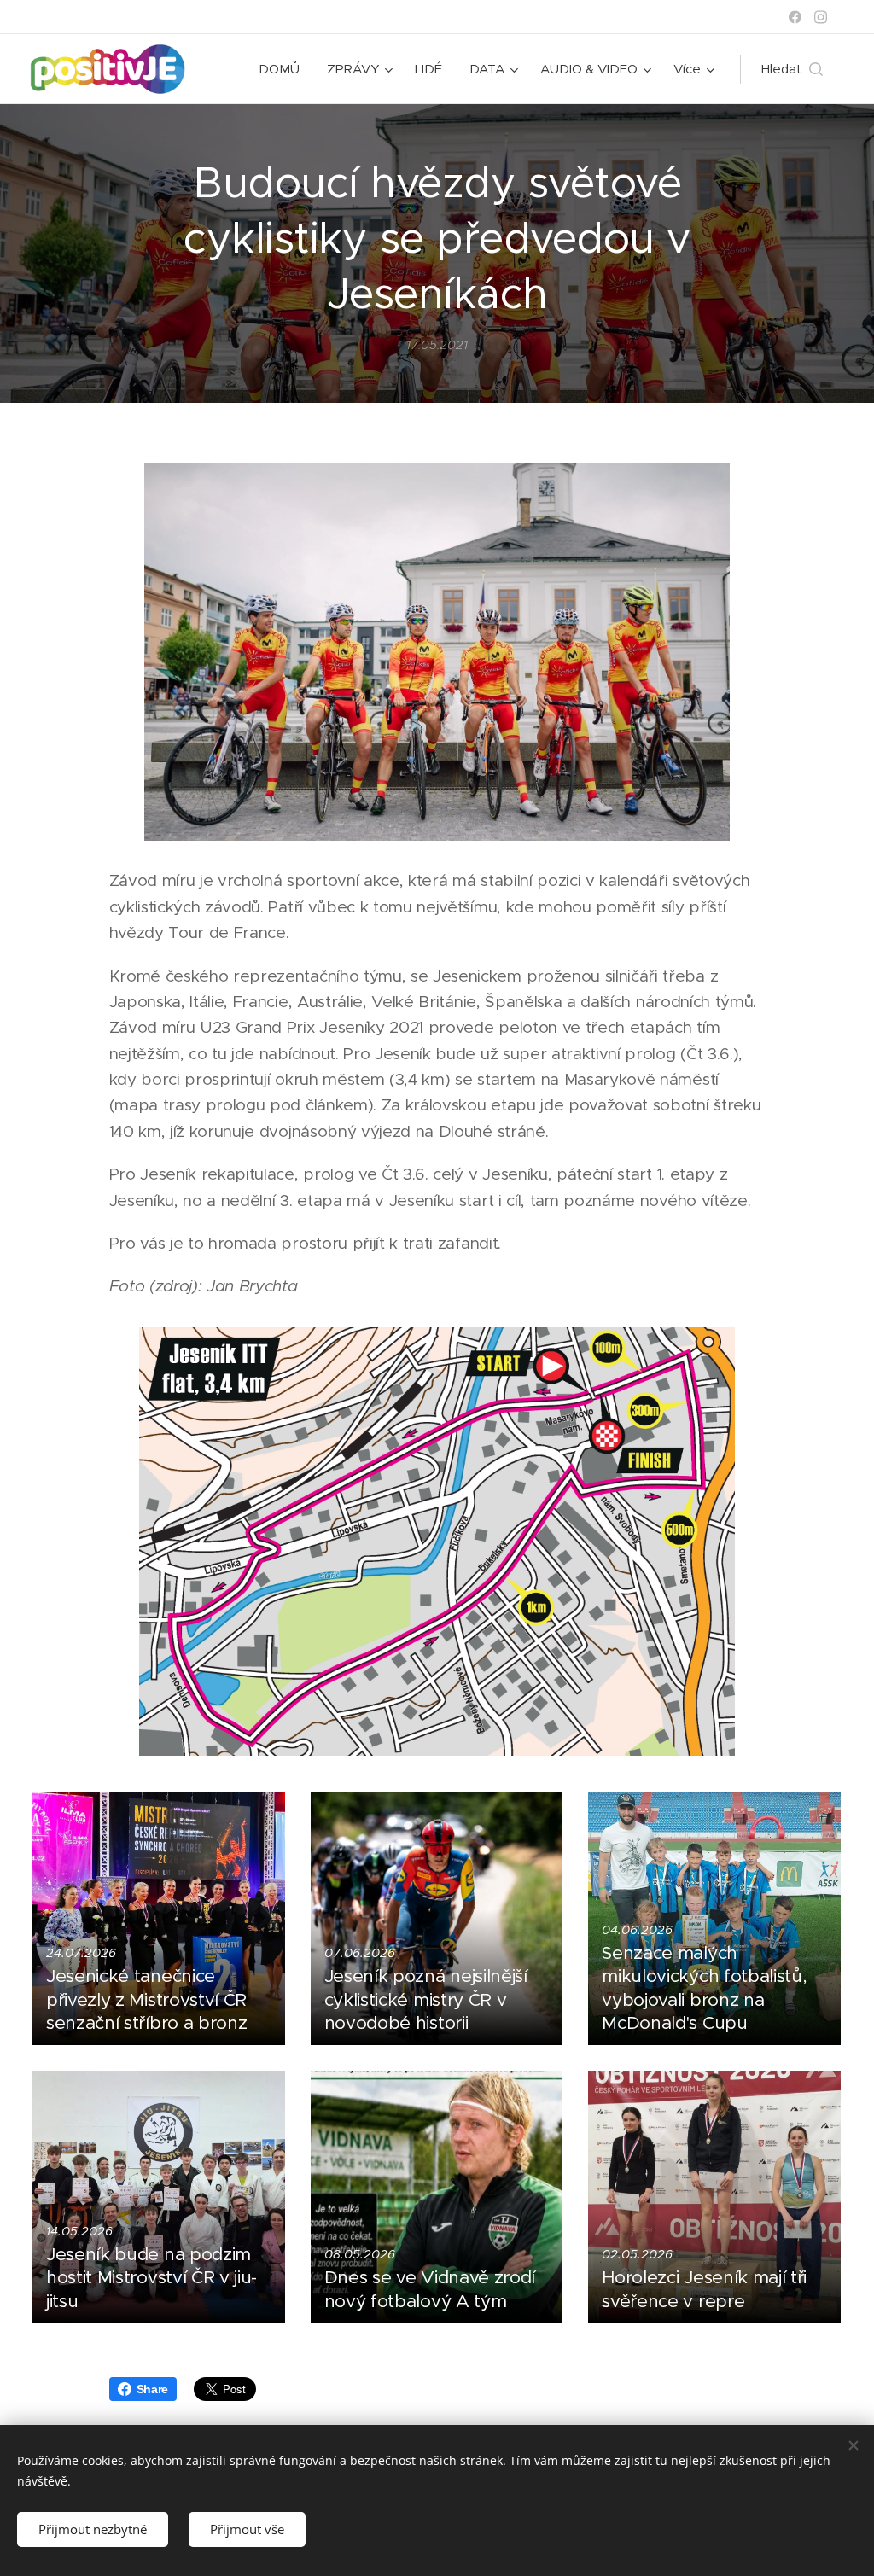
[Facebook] (795, 17)
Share (152, 2389)
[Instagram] (821, 17)
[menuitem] (284, 69)
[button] (792, 69)
